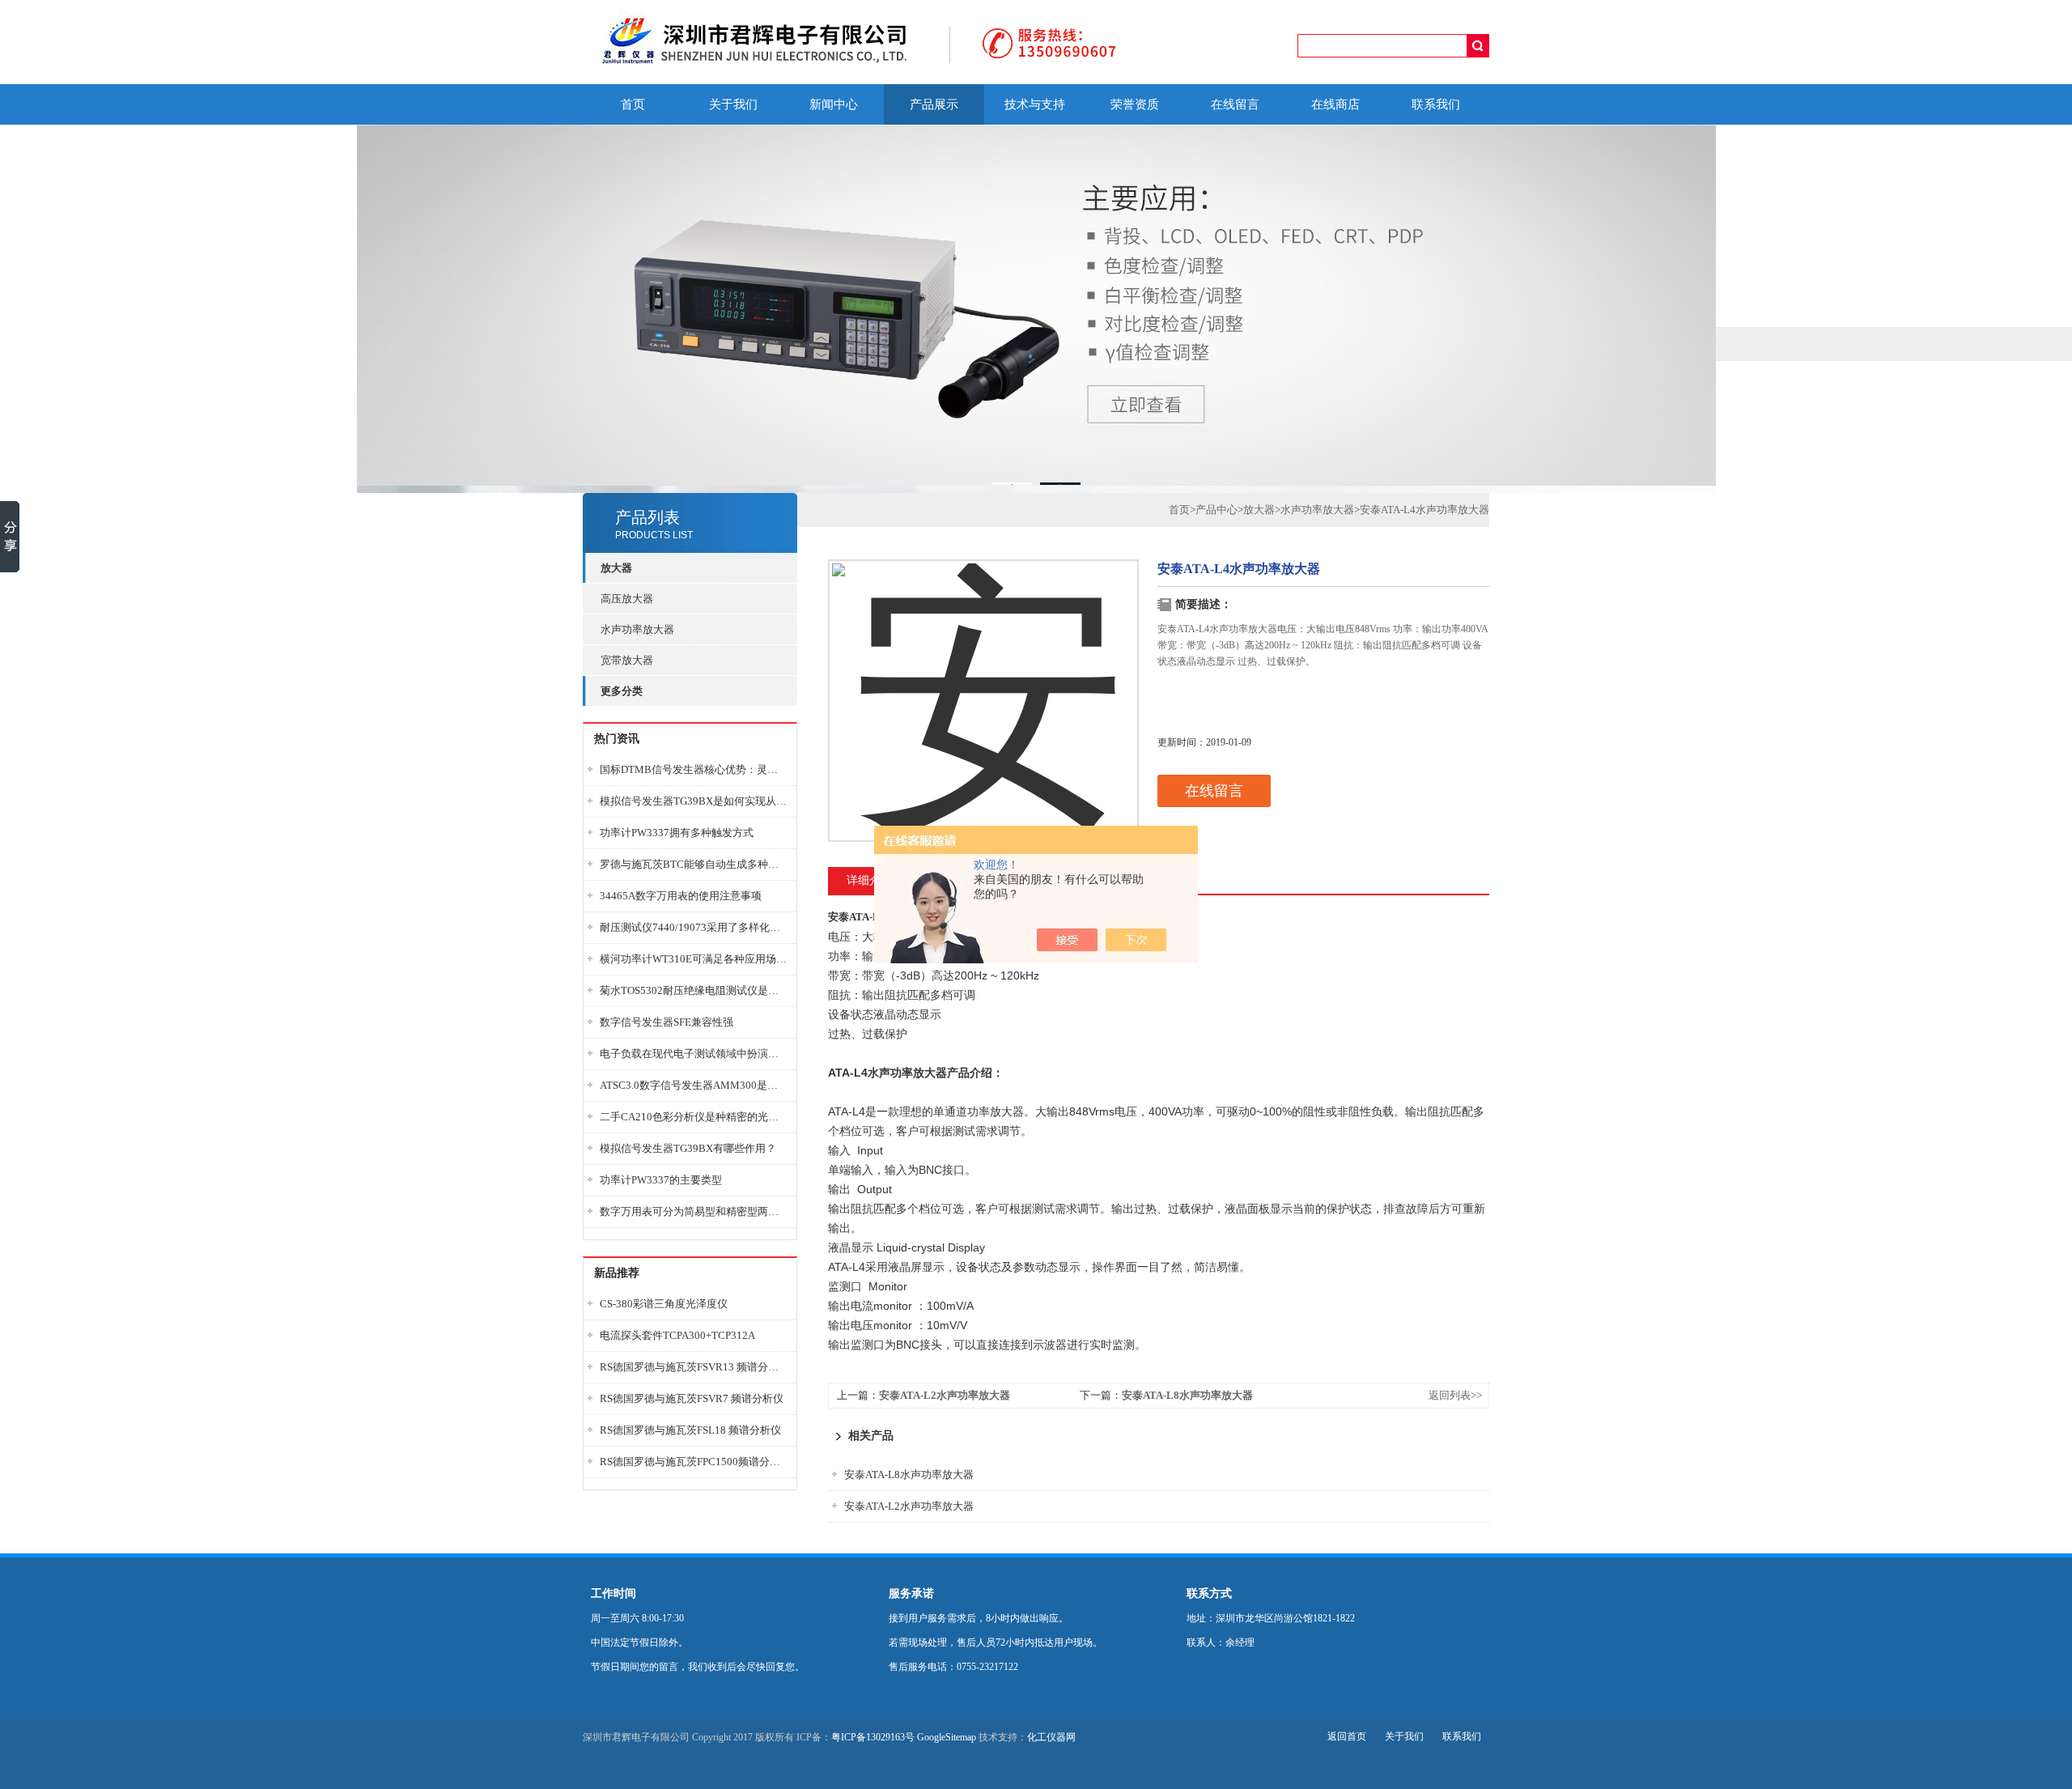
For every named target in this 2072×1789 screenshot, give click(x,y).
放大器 (1259, 510)
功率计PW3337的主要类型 (661, 1180)
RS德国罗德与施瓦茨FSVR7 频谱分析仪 (692, 1398)
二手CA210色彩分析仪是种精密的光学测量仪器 (694, 1117)
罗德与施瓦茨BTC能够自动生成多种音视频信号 (694, 864)
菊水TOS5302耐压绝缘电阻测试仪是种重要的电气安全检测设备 (694, 990)
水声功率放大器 (637, 629)
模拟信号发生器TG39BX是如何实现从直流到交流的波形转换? (694, 801)
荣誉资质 (1135, 104)
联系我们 (1436, 104)
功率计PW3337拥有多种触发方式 (677, 833)
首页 (633, 104)
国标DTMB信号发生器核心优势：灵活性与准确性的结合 (694, 769)
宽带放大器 (627, 660)
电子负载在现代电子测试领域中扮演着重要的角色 (694, 1054)
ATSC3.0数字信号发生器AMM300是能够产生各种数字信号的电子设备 (694, 1085)
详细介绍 (869, 880)
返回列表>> (1455, 1395)
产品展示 (934, 104)
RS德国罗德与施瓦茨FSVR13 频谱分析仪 (694, 1367)
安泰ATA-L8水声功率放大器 (1187, 1395)
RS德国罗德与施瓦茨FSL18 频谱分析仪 (690, 1430)
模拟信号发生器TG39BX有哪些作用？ (688, 1148)
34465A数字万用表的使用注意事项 (681, 896)
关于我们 (733, 104)
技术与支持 (1035, 104)
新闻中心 (834, 104)
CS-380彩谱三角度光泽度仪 (664, 1304)
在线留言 (1235, 104)
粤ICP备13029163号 (873, 1737)
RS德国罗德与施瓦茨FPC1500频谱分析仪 (694, 1462)
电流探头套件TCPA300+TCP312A (677, 1335)
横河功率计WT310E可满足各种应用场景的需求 (694, 959)
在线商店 (1335, 104)
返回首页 (1347, 1736)
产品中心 (1216, 510)
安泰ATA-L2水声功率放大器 (945, 1395)
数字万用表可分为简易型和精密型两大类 (694, 1211)
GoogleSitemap (947, 1737)
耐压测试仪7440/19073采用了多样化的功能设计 (694, 927)
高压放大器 (627, 599)
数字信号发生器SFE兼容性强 (667, 1022)
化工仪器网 (1051, 1737)
